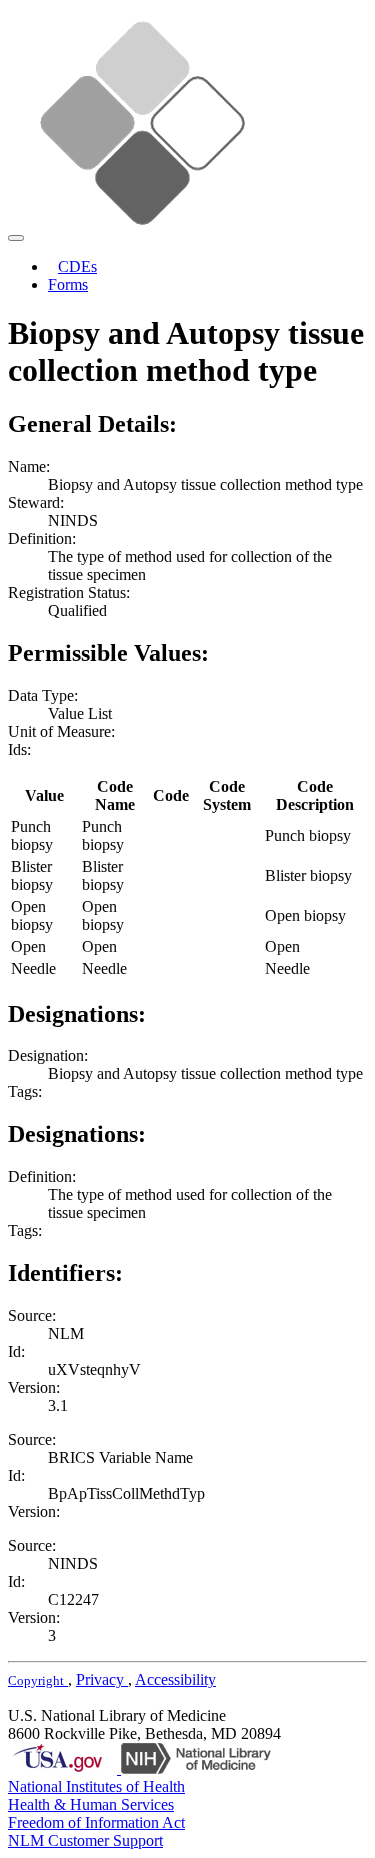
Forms (68, 284)
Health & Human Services (91, 1804)
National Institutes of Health (96, 1786)
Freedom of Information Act (96, 1822)
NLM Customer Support (85, 1840)
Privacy (102, 1679)
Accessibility (175, 1679)
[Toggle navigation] (16, 238)
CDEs (77, 266)
